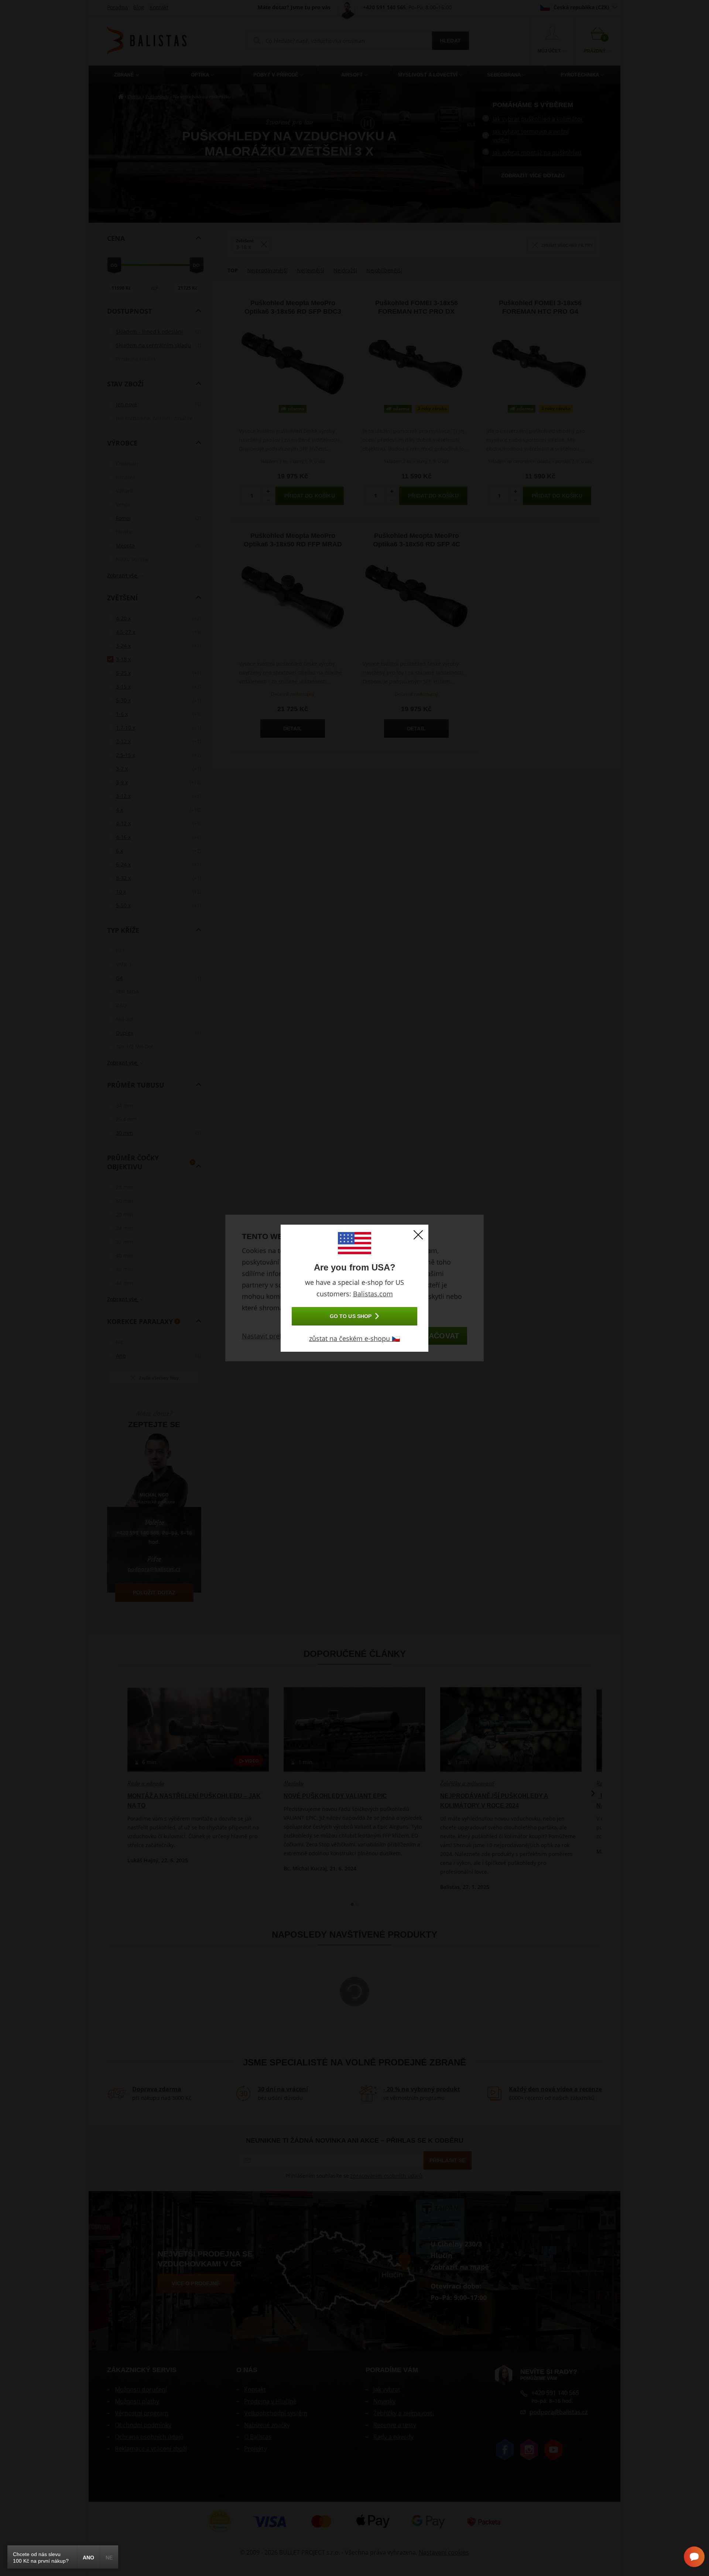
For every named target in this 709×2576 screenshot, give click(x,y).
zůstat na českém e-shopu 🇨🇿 (354, 1338)
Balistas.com (373, 1294)
